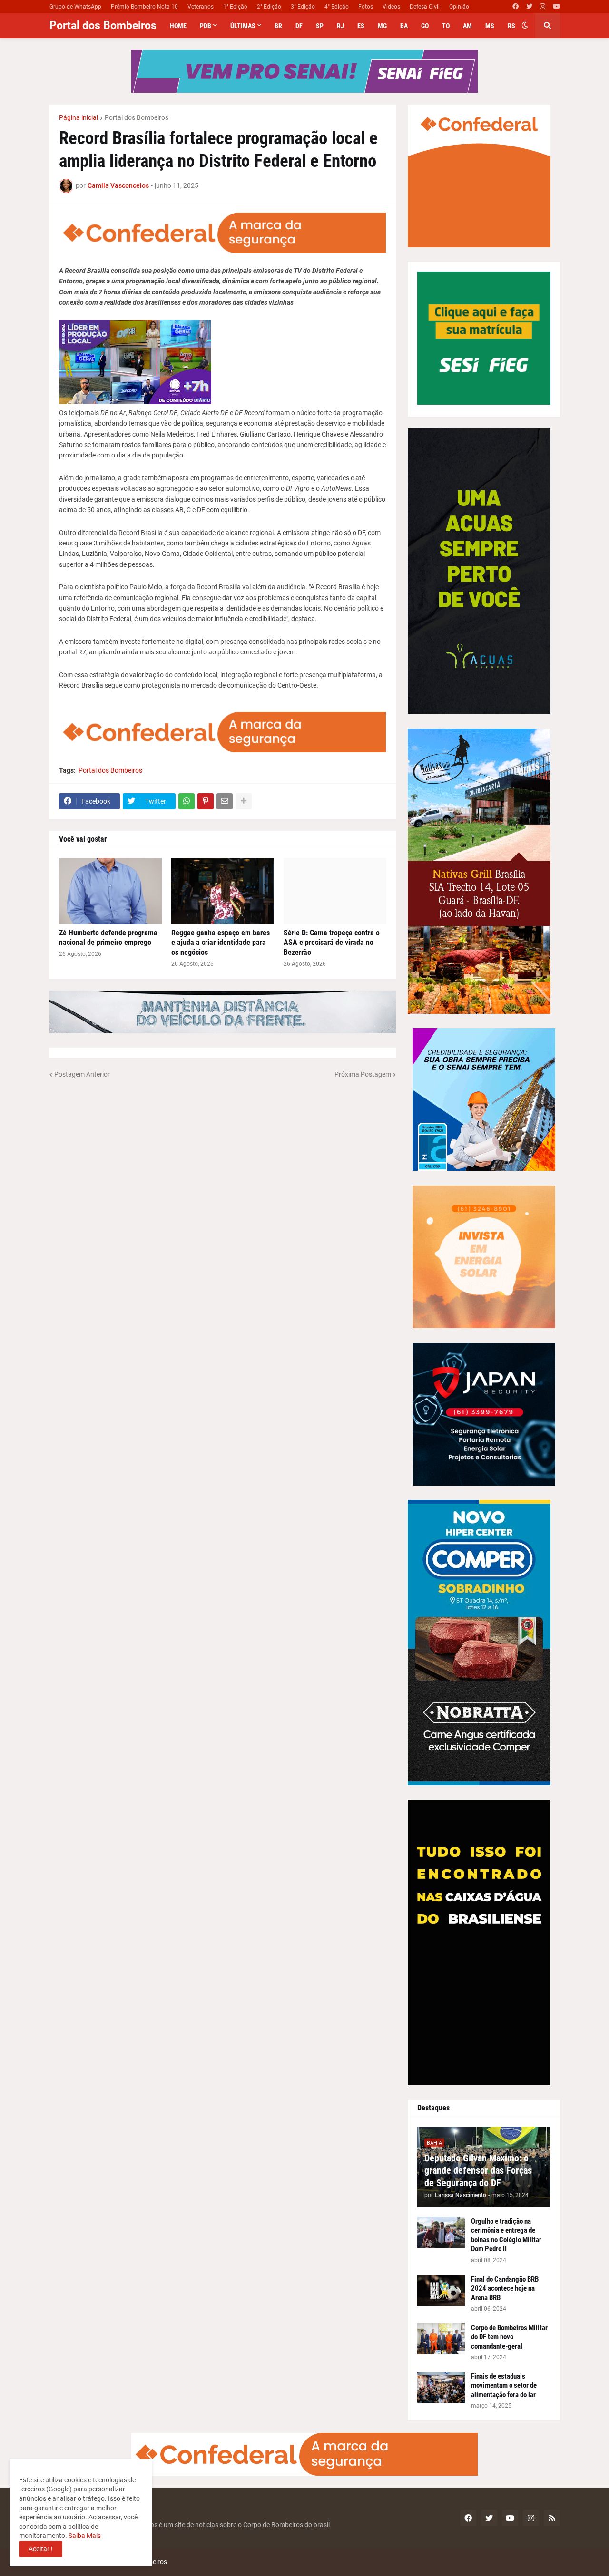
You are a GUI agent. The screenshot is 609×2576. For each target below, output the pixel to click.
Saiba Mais (84, 2536)
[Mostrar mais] (244, 801)
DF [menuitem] (299, 26)
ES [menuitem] (361, 26)
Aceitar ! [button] (41, 2549)
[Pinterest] (206, 801)
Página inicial (79, 117)
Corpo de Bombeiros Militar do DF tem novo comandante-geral (509, 2337)
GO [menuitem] (425, 26)
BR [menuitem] (278, 26)
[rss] (552, 2518)
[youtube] (556, 7)
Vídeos (391, 7)
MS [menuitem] (490, 26)
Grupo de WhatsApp (75, 7)
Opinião (459, 7)
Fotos (366, 7)
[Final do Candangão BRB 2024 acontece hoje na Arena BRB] (441, 2290)
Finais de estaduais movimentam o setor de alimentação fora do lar (504, 2386)
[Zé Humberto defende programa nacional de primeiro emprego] (110, 891)
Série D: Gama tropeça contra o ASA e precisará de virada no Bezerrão (332, 943)
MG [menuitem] (382, 26)
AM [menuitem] (467, 26)
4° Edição (337, 7)
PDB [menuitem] (206, 26)
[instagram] (543, 7)
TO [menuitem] (446, 26)
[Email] (225, 801)
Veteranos (201, 7)
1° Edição (235, 7)
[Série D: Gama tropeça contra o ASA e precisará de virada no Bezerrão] (335, 891)
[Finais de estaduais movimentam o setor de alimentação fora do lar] (441, 2387)
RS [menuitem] (511, 26)
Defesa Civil (425, 7)
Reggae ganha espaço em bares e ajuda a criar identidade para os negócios (221, 943)
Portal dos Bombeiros (103, 25)
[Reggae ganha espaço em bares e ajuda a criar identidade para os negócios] (223, 891)
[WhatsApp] (187, 801)
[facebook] (516, 7)
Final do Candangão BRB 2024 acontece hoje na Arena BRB (505, 2289)
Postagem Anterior (82, 1074)
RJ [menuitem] (340, 26)
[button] (525, 26)
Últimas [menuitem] (243, 26)
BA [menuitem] (404, 26)
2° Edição (269, 7)
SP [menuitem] (320, 26)
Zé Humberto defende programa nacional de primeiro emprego (108, 938)
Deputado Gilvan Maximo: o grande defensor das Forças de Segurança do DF (478, 2170)
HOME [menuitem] (178, 26)
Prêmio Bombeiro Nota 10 (144, 7)
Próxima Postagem (363, 1074)
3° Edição (303, 7)
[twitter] (529, 7)
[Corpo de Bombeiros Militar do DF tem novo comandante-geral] (441, 2339)
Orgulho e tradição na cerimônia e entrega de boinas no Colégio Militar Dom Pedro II (506, 2235)
